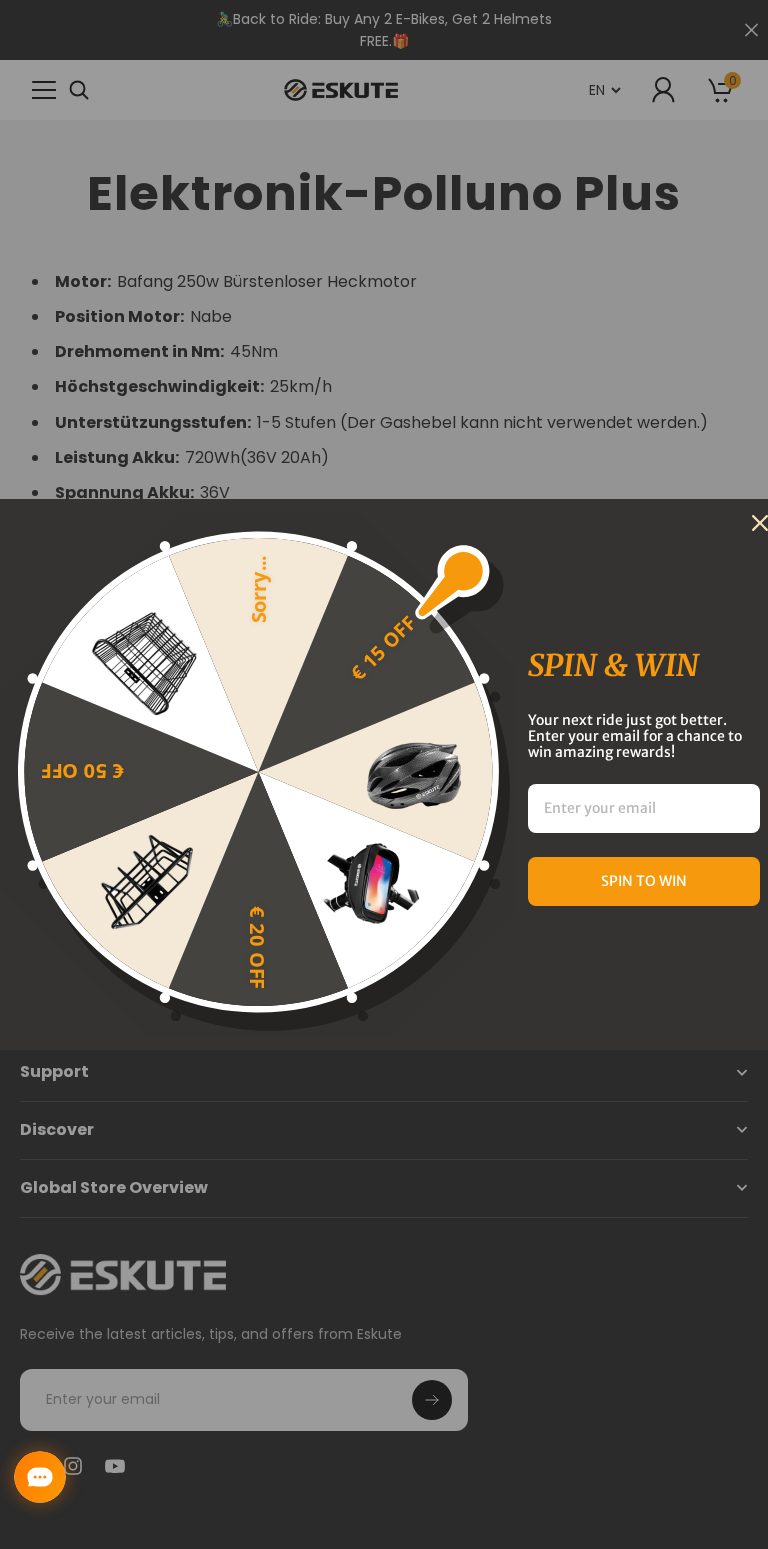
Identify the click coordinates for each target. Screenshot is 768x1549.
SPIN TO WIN (644, 881)
